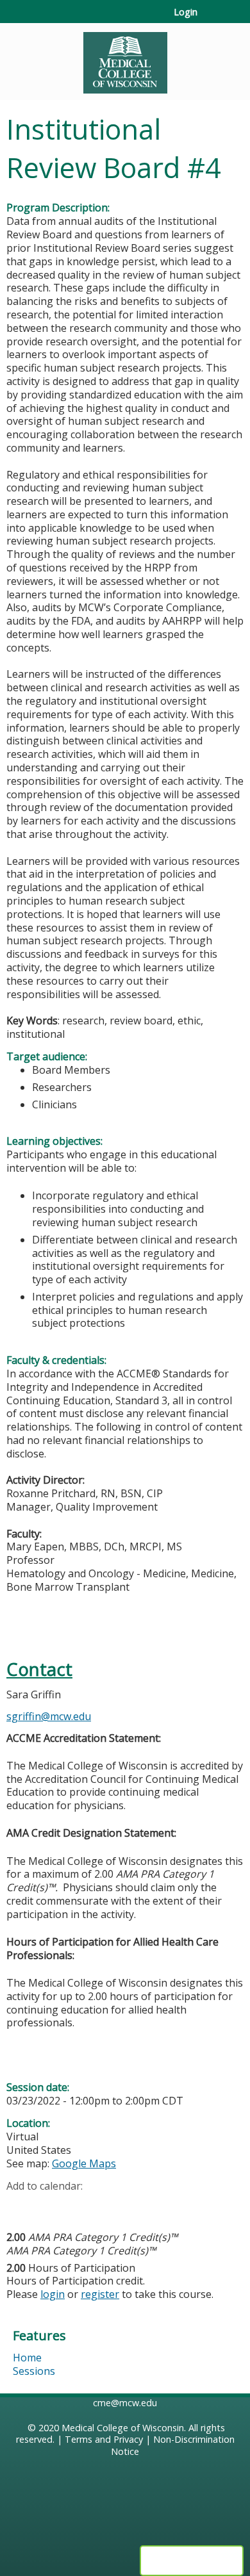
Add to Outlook (108, 2206)
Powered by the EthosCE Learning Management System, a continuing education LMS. (192, 2561)
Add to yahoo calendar (48, 2206)
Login (186, 12)
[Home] (125, 58)
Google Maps (84, 2163)
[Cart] (213, 19)
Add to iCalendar (77, 2205)
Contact (39, 1669)
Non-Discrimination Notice (173, 2445)
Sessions (34, 2371)
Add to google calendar (20, 2206)
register (100, 2294)
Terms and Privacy (104, 2439)
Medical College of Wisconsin (123, 2428)
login (53, 2294)
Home (27, 2358)
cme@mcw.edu (125, 2403)
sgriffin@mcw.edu (49, 1716)
